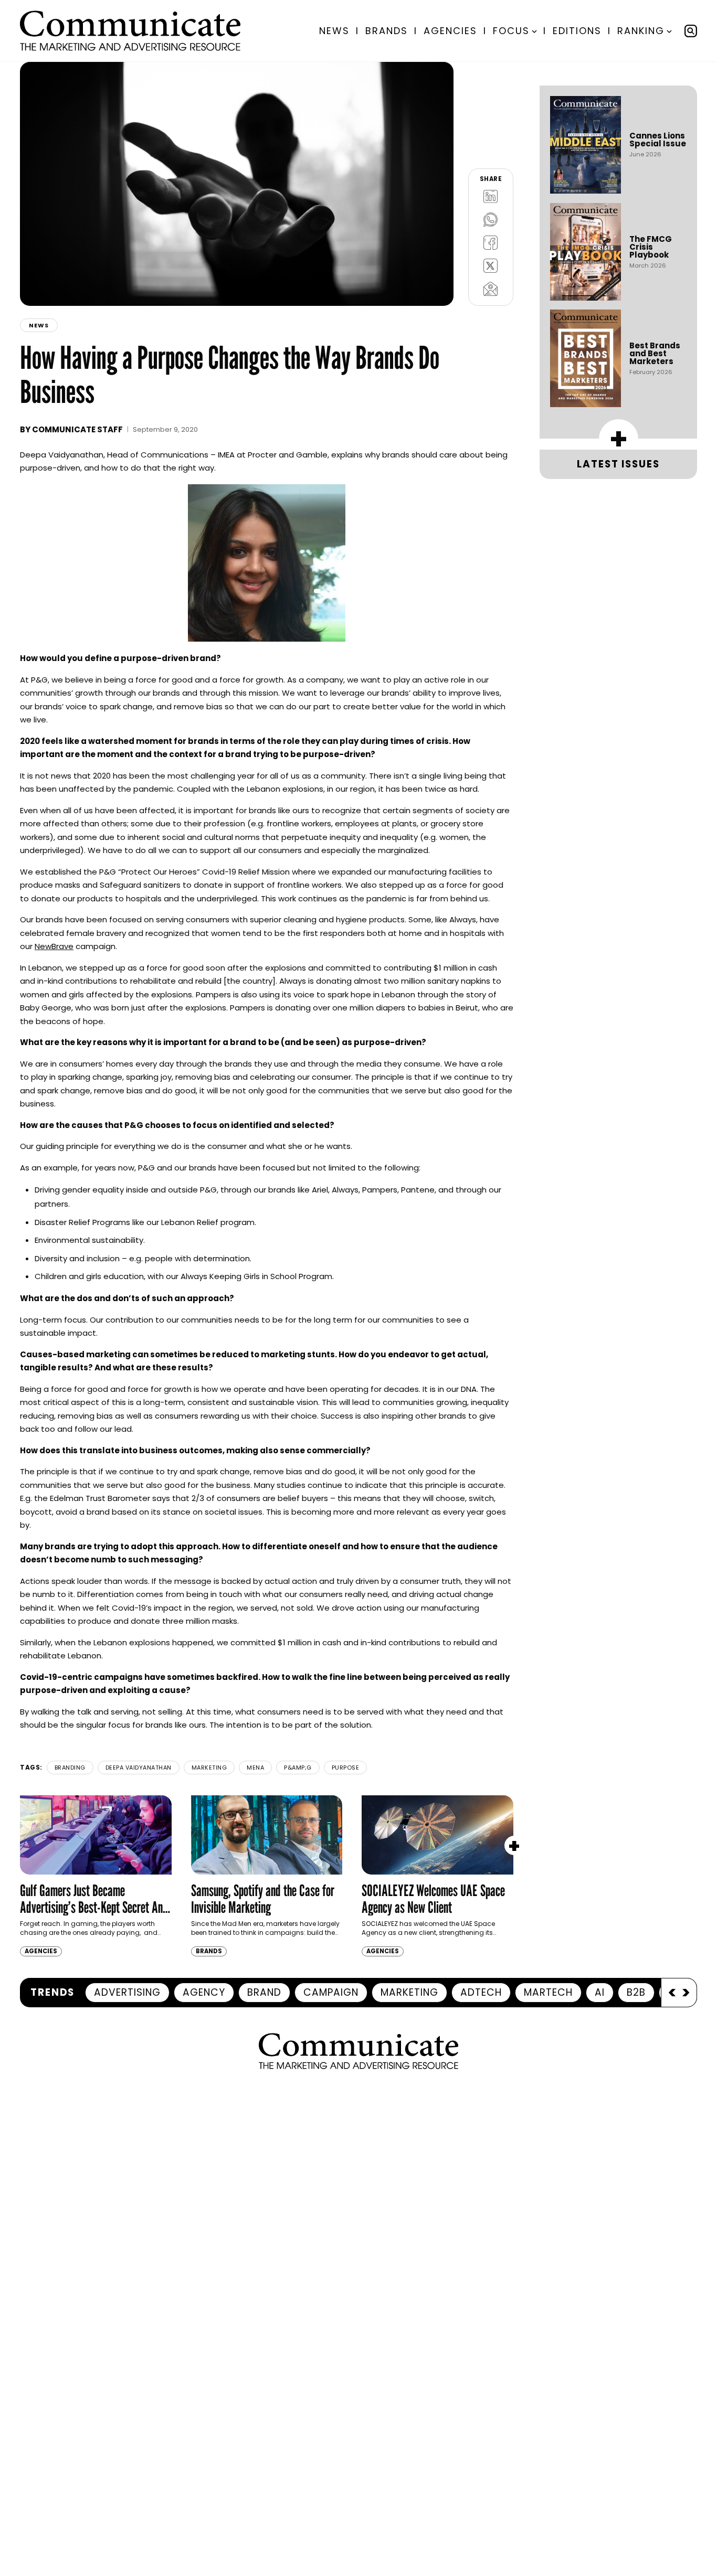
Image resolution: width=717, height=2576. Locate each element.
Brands (387, 31)
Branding (70, 1768)
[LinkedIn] (491, 197)
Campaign (331, 1992)
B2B (636, 1992)
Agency (204, 1992)
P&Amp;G (298, 1768)
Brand (264, 1992)
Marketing (209, 1768)
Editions (577, 31)
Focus (511, 31)
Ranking (641, 31)
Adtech (481, 1992)
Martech (548, 1992)
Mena (255, 1768)
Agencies (450, 31)
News (334, 31)
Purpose (346, 1768)
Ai (600, 1992)
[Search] (691, 31)
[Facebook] (491, 243)
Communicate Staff (77, 429)
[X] (491, 266)
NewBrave (54, 946)
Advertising (127, 1992)
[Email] (491, 289)
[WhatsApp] (491, 220)
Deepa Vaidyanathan (139, 1768)
